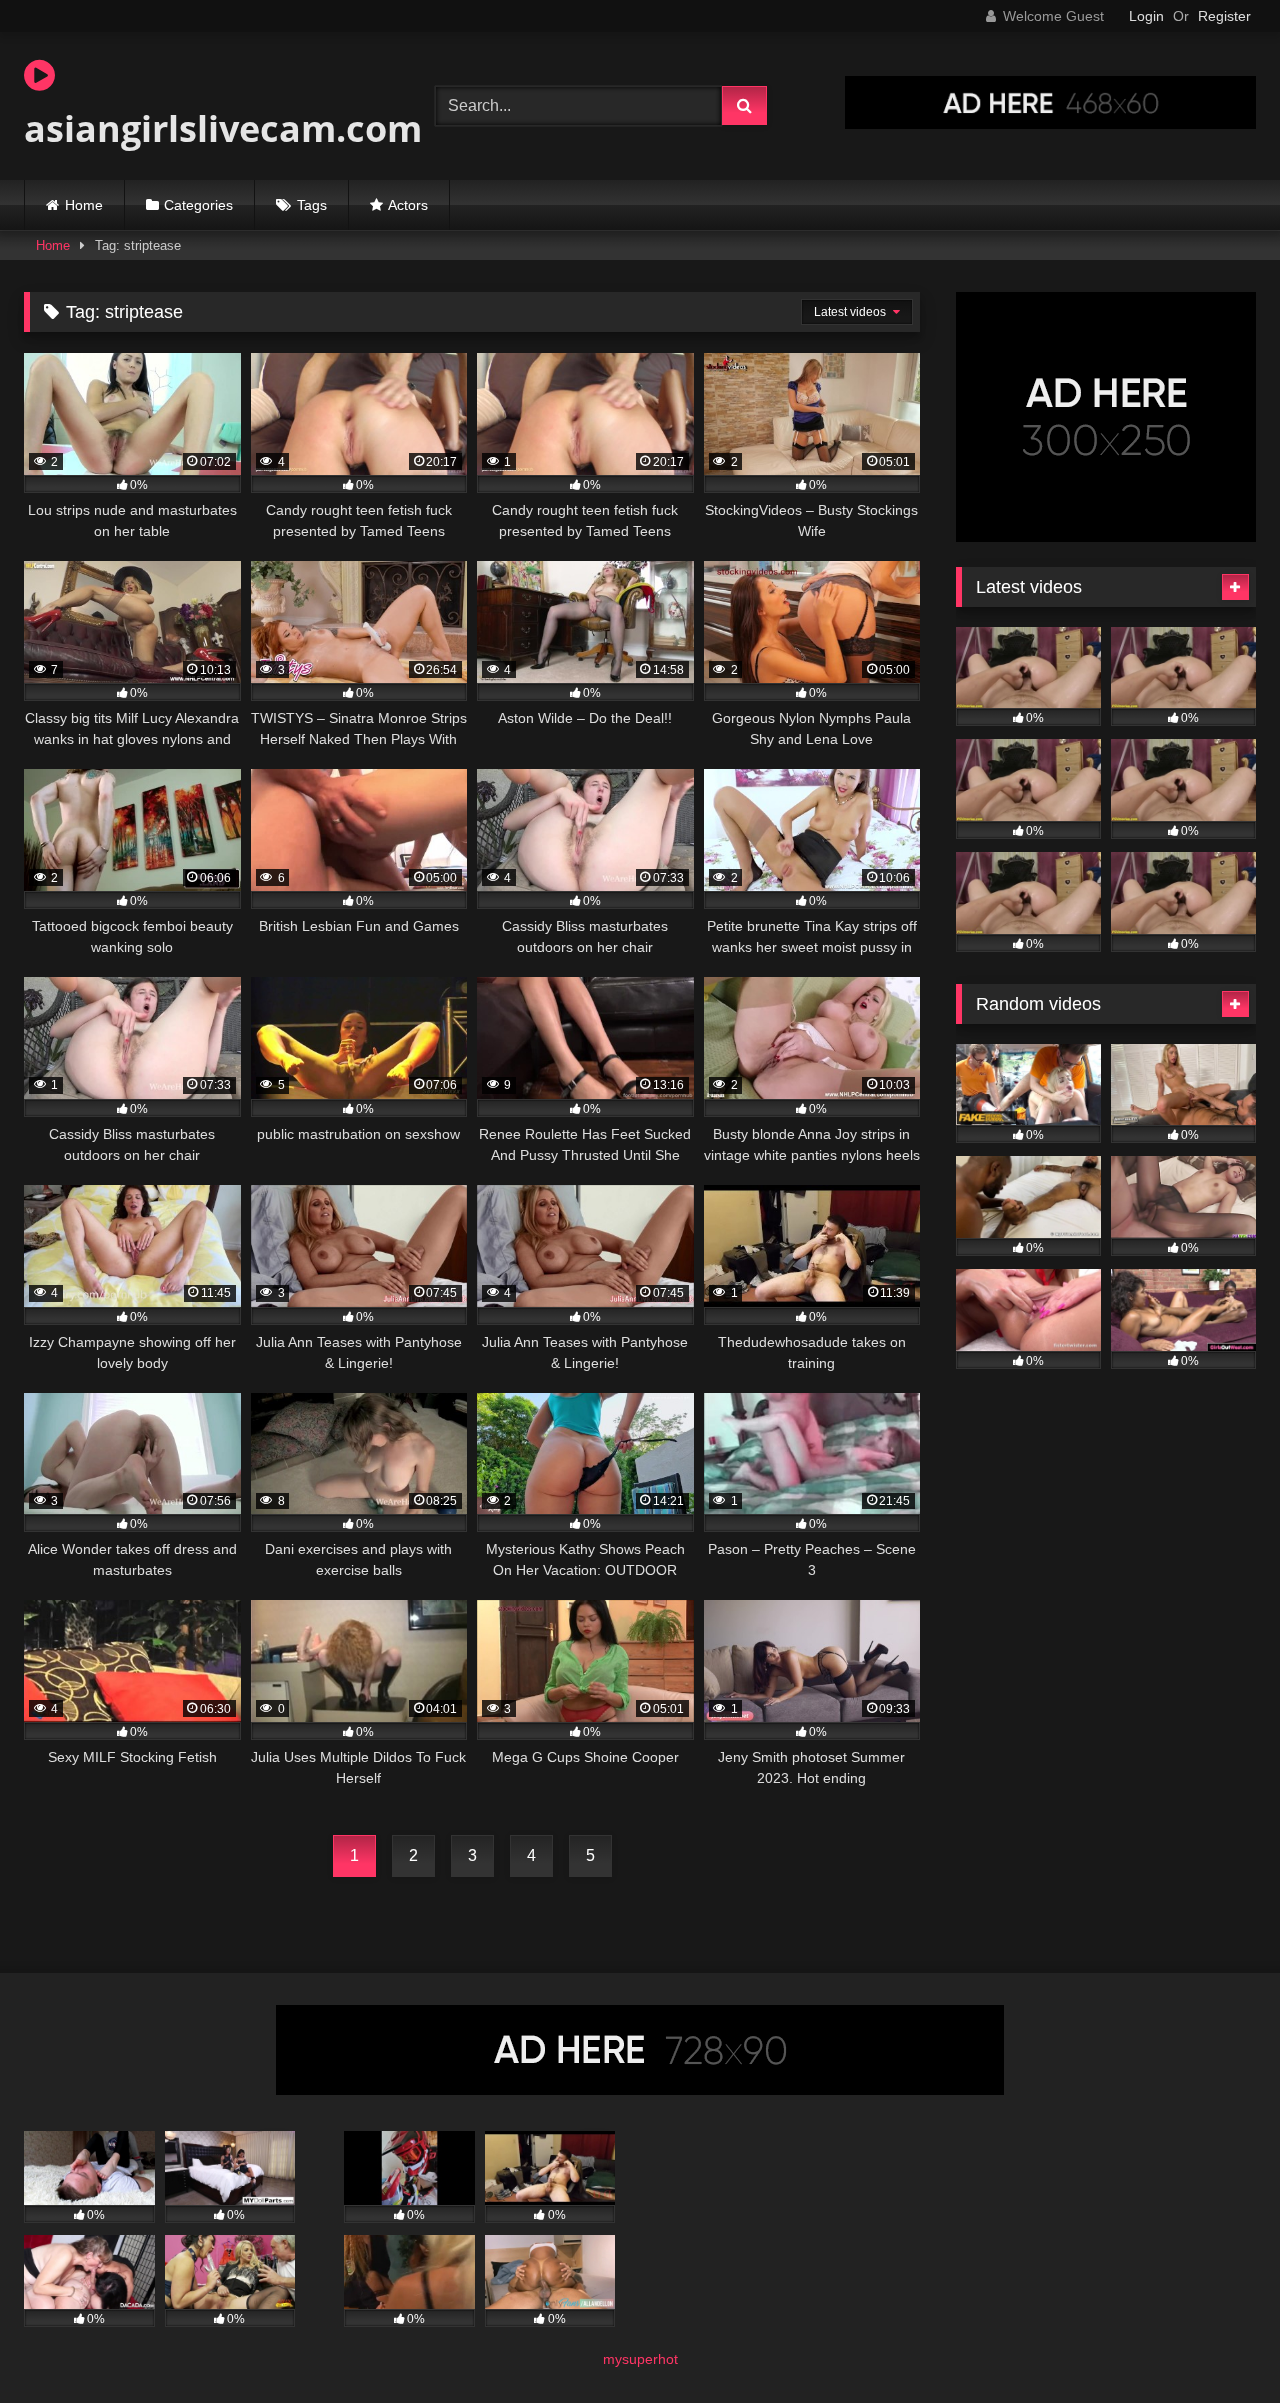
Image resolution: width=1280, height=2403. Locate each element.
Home (84, 205)
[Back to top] (1218, 2343)
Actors (408, 205)
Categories (198, 205)
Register (1224, 16)
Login (1146, 16)
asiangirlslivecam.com (223, 128)
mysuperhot (640, 2359)
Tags (312, 205)
